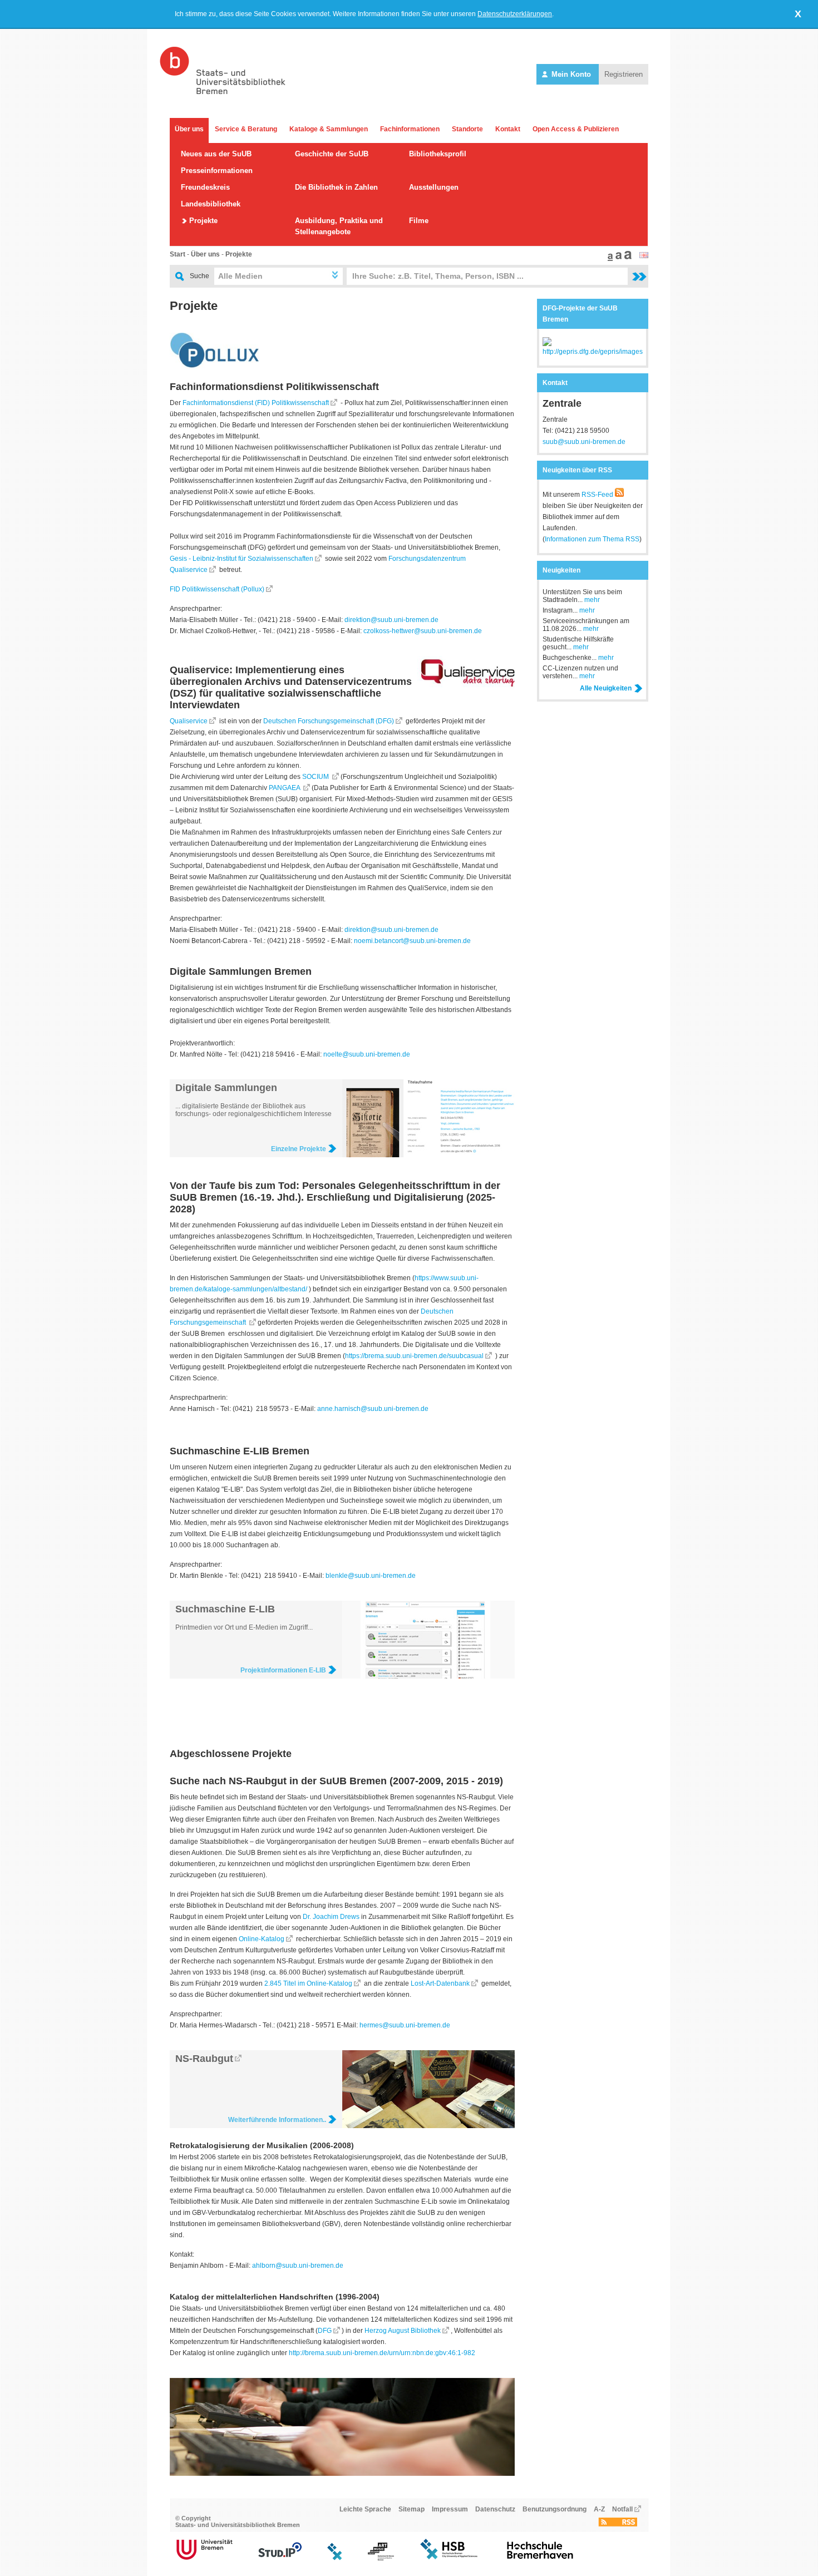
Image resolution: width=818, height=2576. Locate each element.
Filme (419, 221)
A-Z (599, 2509)
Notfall (622, 2509)
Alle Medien (240, 276)
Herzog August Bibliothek (403, 2331)
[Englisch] (644, 256)
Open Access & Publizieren (576, 129)
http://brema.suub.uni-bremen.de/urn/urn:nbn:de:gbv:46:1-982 (382, 2353)
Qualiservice (189, 721)
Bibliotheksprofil (438, 154)
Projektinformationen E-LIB (283, 1670)
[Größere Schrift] (617, 259)
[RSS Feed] (618, 2524)
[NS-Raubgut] (428, 2126)
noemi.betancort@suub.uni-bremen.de (412, 941)
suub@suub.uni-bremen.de (584, 442)
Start (178, 254)
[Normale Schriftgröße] (609, 259)
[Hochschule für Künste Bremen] (381, 2558)
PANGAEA (285, 788)
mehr (592, 600)
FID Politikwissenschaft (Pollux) (217, 589)
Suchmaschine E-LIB (225, 1609)
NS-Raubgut (204, 2059)
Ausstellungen (434, 187)
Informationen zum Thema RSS (592, 539)
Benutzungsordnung (555, 2509)
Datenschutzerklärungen (515, 14)
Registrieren (624, 74)
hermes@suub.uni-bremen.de (405, 2025)
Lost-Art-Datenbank (440, 1983)
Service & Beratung (246, 129)
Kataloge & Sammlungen (329, 129)
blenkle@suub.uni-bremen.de (371, 1576)
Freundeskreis (205, 187)
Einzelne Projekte (299, 1149)
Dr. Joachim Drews (331, 1917)
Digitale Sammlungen (226, 1088)
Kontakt (508, 129)
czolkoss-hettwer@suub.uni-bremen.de (423, 631)
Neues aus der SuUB (216, 154)
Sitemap (412, 2509)
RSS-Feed (597, 495)
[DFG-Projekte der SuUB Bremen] (593, 352)
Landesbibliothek (211, 204)
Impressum (450, 2509)
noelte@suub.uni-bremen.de (367, 1054)
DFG (325, 2331)
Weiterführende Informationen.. (277, 2120)
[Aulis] (335, 2558)
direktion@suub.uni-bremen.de (391, 620)
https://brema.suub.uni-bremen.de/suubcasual (414, 1356)
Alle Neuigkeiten (606, 688)
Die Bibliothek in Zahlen (336, 187)
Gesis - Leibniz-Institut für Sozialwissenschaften (242, 559)
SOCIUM (316, 777)
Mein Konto (571, 74)
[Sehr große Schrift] (627, 259)
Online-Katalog (262, 1939)
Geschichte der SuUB (332, 154)
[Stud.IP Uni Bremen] (280, 2558)
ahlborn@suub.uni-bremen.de (298, 2266)
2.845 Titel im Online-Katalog (307, 1983)
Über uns (189, 129)
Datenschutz (495, 2509)
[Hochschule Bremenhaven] (540, 2558)
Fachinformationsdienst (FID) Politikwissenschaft (256, 403)
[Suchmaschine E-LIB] (428, 1676)
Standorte (467, 129)
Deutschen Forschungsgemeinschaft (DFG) (329, 721)
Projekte (203, 221)
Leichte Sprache (365, 2509)
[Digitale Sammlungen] (428, 1155)
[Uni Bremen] (204, 2558)
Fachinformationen (410, 129)
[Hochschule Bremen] (450, 2558)
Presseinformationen (217, 171)
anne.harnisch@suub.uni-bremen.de (373, 1409)
